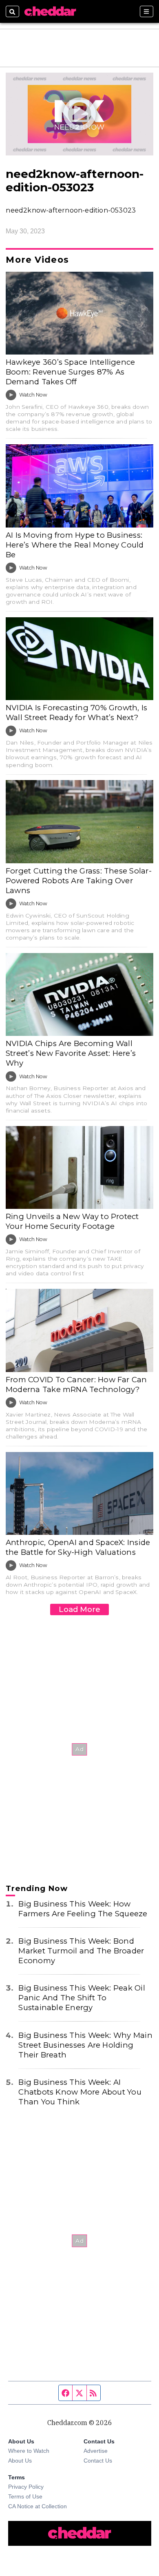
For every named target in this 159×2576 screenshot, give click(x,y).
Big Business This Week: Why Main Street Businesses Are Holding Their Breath (85, 2045)
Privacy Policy (26, 2487)
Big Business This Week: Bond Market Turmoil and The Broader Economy (81, 1951)
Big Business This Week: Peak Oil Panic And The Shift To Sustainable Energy (82, 1998)
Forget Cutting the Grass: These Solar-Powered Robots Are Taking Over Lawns (79, 881)
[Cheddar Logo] (50, 11)
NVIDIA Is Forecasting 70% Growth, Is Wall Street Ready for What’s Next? (76, 713)
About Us (20, 2461)
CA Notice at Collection (38, 2506)
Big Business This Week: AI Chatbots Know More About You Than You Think (80, 2092)
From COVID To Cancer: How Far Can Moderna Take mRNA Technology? (76, 1384)
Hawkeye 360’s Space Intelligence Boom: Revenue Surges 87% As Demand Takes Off (70, 372)
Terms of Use (25, 2496)
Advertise (96, 2451)
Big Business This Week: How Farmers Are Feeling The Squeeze (83, 1909)
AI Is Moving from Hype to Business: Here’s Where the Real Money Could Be (75, 545)
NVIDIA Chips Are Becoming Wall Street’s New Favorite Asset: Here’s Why (71, 1053)
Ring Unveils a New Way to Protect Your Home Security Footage (72, 1221)
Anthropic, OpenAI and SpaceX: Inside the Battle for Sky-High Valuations (78, 1547)
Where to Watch (29, 2451)
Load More (79, 1609)
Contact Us (98, 2461)
